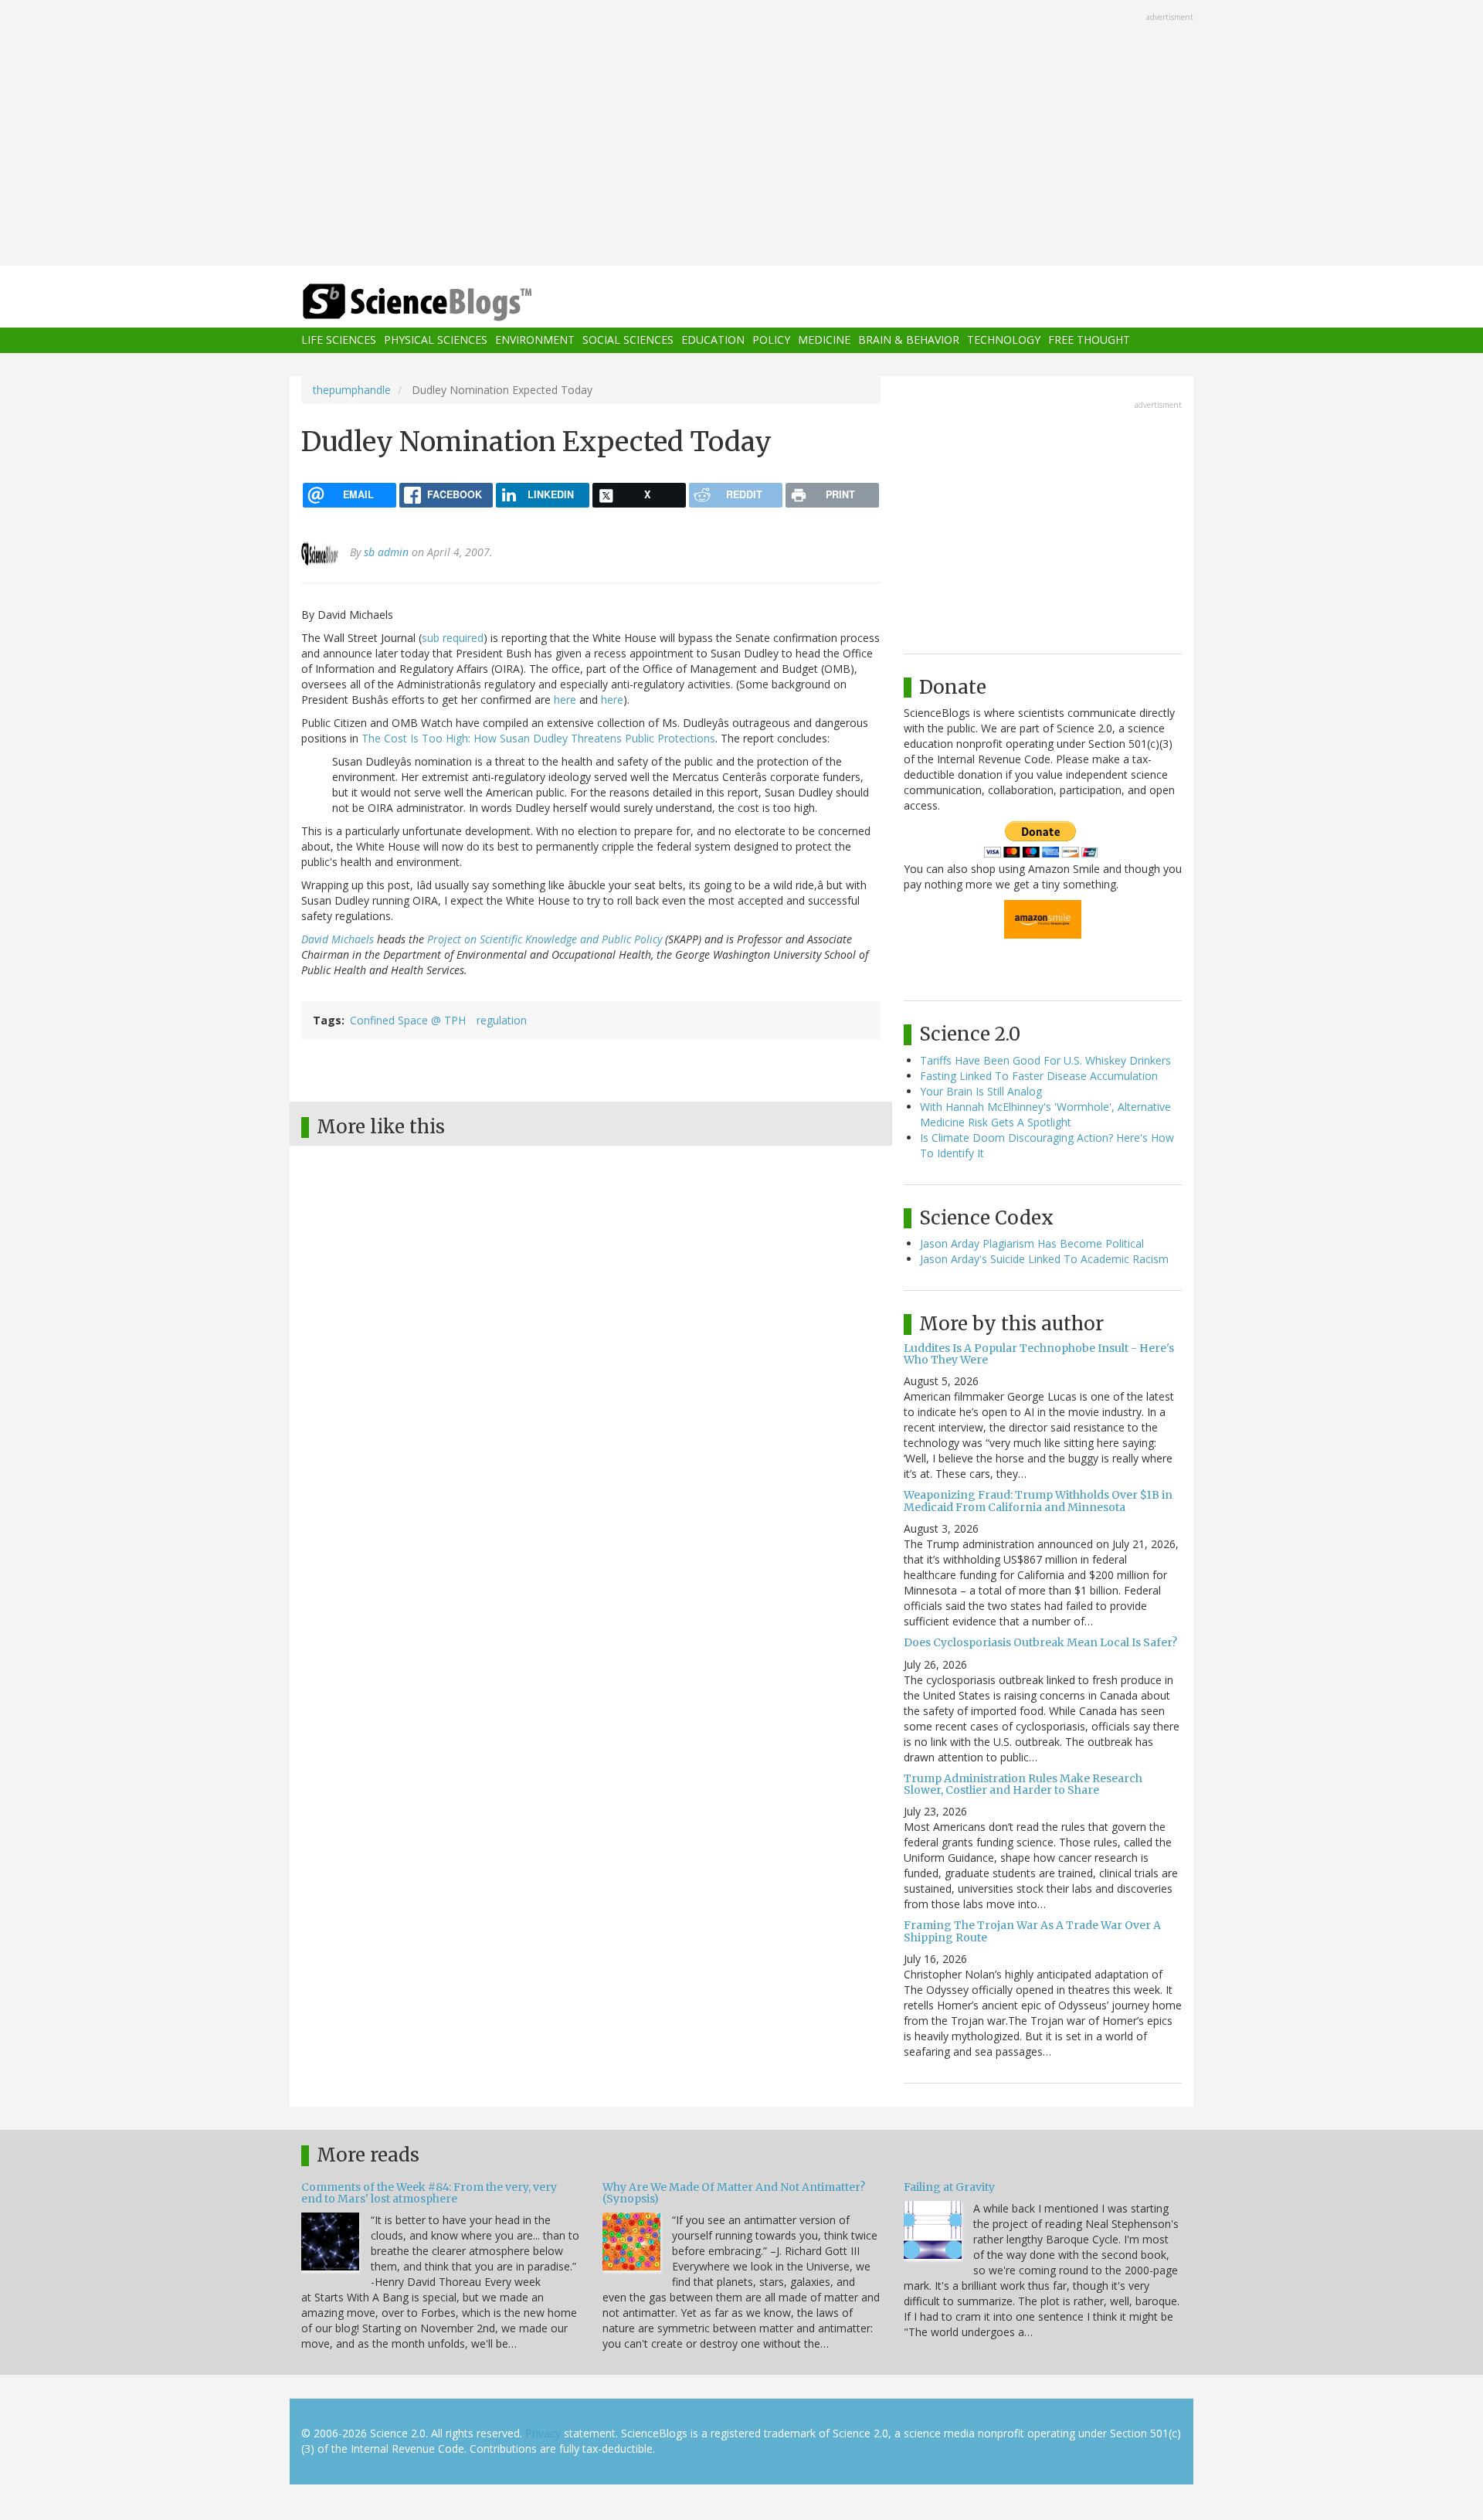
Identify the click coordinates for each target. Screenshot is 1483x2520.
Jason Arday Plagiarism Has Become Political (1032, 1243)
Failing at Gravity (949, 2187)
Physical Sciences (436, 340)
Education (713, 340)
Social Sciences (628, 340)
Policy (771, 340)
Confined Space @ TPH (408, 1020)
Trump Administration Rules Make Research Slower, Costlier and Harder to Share (1023, 1784)
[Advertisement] (741, 134)
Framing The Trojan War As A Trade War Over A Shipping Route (1032, 1931)
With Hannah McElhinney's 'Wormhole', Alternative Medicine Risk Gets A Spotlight (1045, 1114)
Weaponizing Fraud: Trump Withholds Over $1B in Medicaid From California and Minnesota (1038, 1501)
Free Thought (1089, 340)
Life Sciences (339, 340)
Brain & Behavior (909, 340)
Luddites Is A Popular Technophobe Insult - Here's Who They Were (1039, 1354)
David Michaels (338, 939)
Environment (535, 340)
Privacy (543, 2433)
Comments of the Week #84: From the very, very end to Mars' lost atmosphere (429, 2193)
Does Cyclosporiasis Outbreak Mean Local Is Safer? (1040, 1642)
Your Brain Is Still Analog (981, 1091)
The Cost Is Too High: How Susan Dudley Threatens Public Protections (538, 738)
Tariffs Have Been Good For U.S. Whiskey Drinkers (1045, 1060)
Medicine (824, 340)
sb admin (386, 552)
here (565, 700)
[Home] (448, 302)
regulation (502, 1020)
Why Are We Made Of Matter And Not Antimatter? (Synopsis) (734, 2193)
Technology (1004, 340)
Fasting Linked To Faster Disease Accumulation (1039, 1076)
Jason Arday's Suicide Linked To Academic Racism (1044, 1259)
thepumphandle (352, 390)
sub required (453, 638)
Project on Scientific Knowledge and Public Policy (545, 939)
